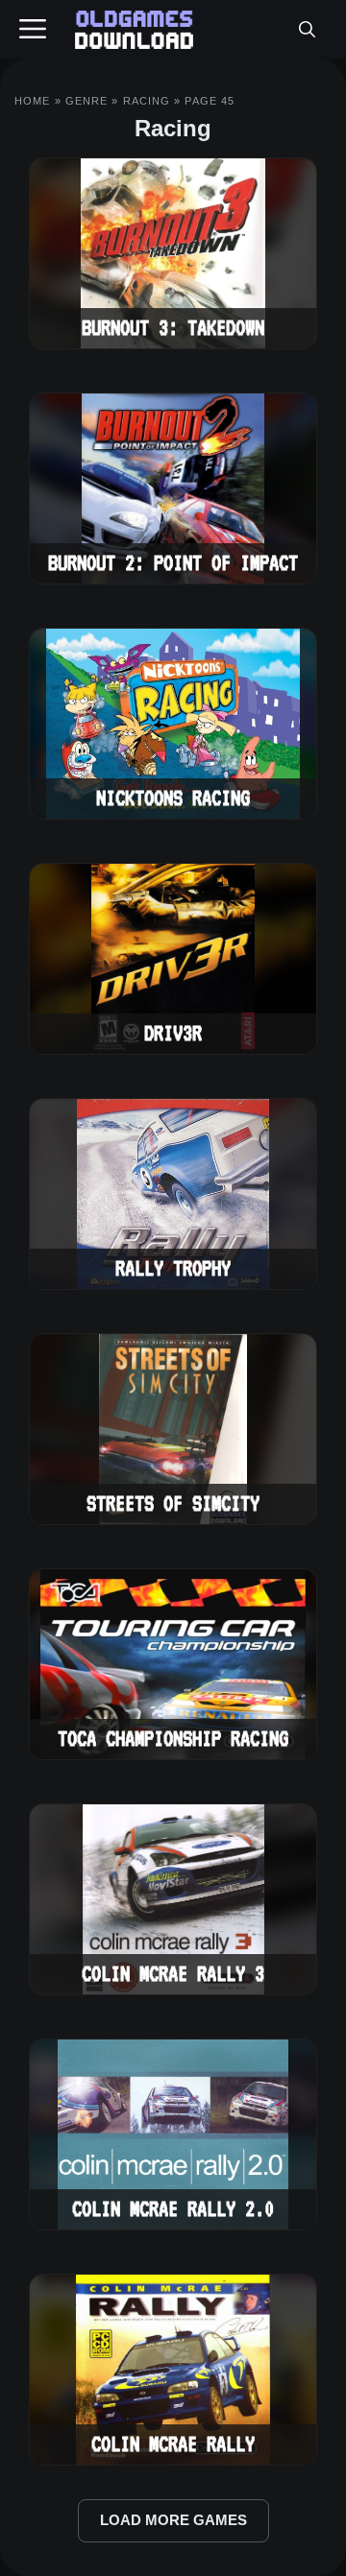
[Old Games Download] (134, 30)
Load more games (173, 2520)
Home (32, 101)
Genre (87, 101)
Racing (147, 101)
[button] (307, 30)
